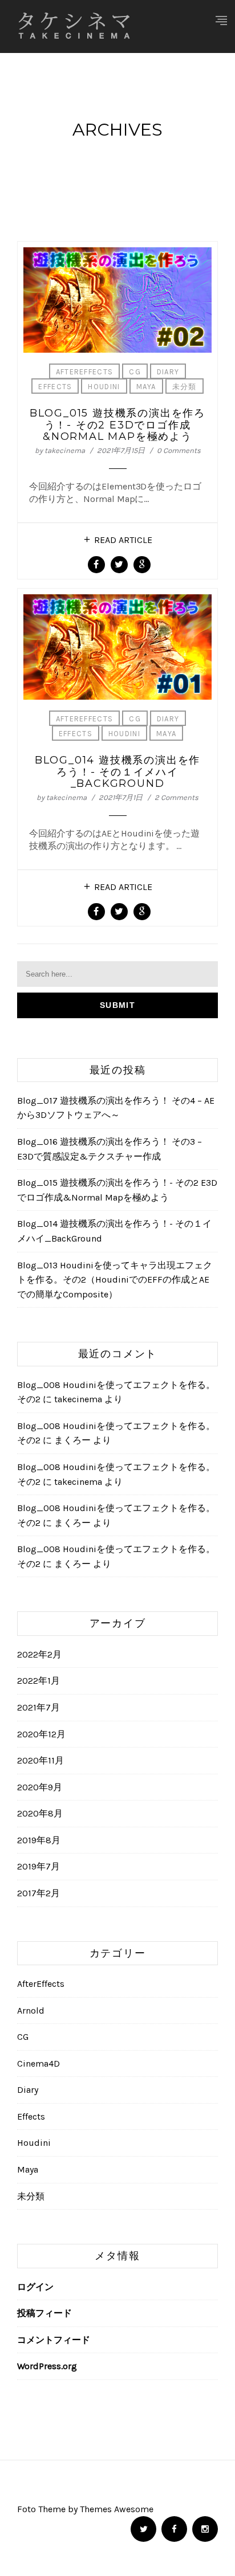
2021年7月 (39, 1707)
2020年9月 (40, 1787)
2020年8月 (40, 1813)
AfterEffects (85, 372)
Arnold (31, 2010)
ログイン (35, 2287)
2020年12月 (41, 1734)
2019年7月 (39, 1866)
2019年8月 (39, 1840)
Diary (168, 372)
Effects (55, 387)
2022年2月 (39, 1654)
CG (135, 372)
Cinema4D (39, 2063)
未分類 (185, 387)
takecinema (65, 450)
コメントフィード (54, 2340)
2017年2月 (39, 1893)
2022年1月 (39, 1681)
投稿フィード (44, 2313)
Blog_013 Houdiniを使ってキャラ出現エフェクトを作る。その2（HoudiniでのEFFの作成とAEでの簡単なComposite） (115, 1280)
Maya (146, 387)
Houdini (104, 387)
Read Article (123, 540)
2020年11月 (40, 1760)
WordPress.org (47, 2366)
